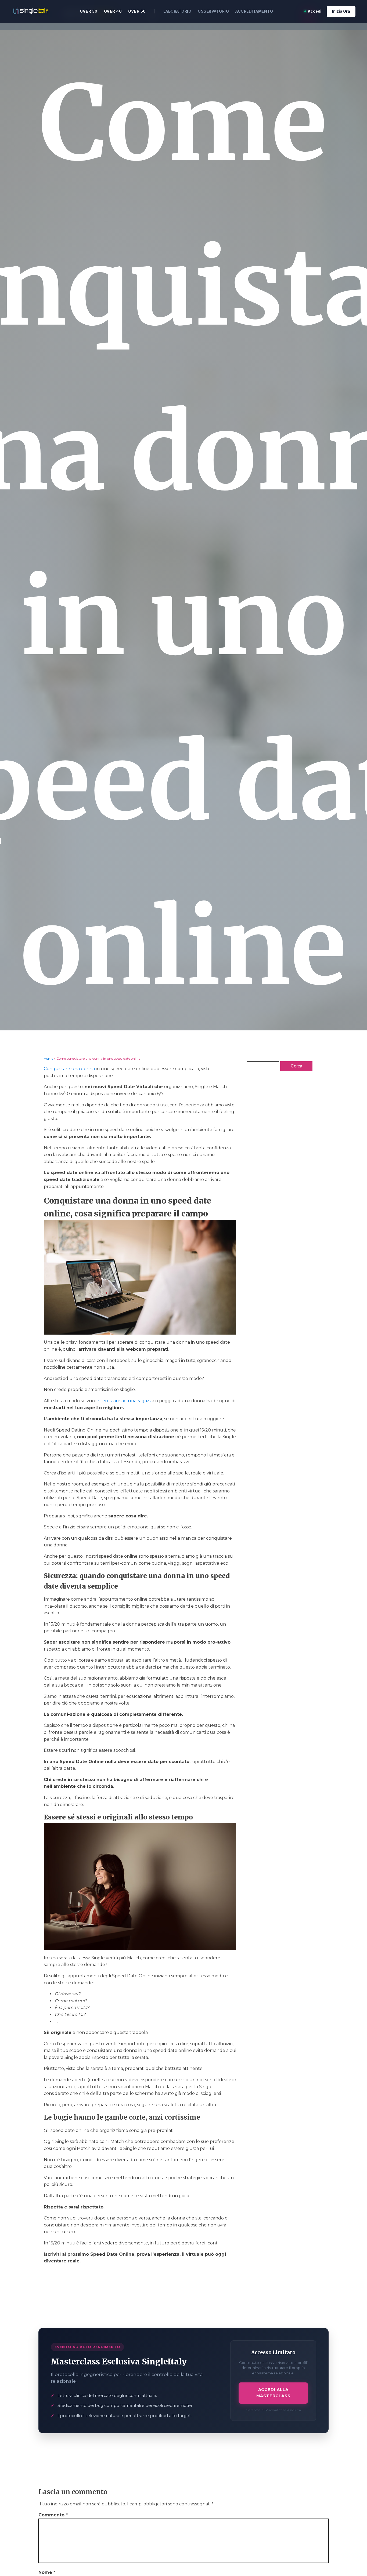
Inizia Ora (341, 11)
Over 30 (89, 11)
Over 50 (137, 11)
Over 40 (113, 11)
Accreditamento (254, 11)
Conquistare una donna (69, 1069)
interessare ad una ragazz (124, 1401)
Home (48, 1058)
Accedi (314, 11)
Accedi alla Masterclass (273, 2393)
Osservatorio (213, 11)
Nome (47, 2572)
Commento (53, 2515)
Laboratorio (177, 11)
